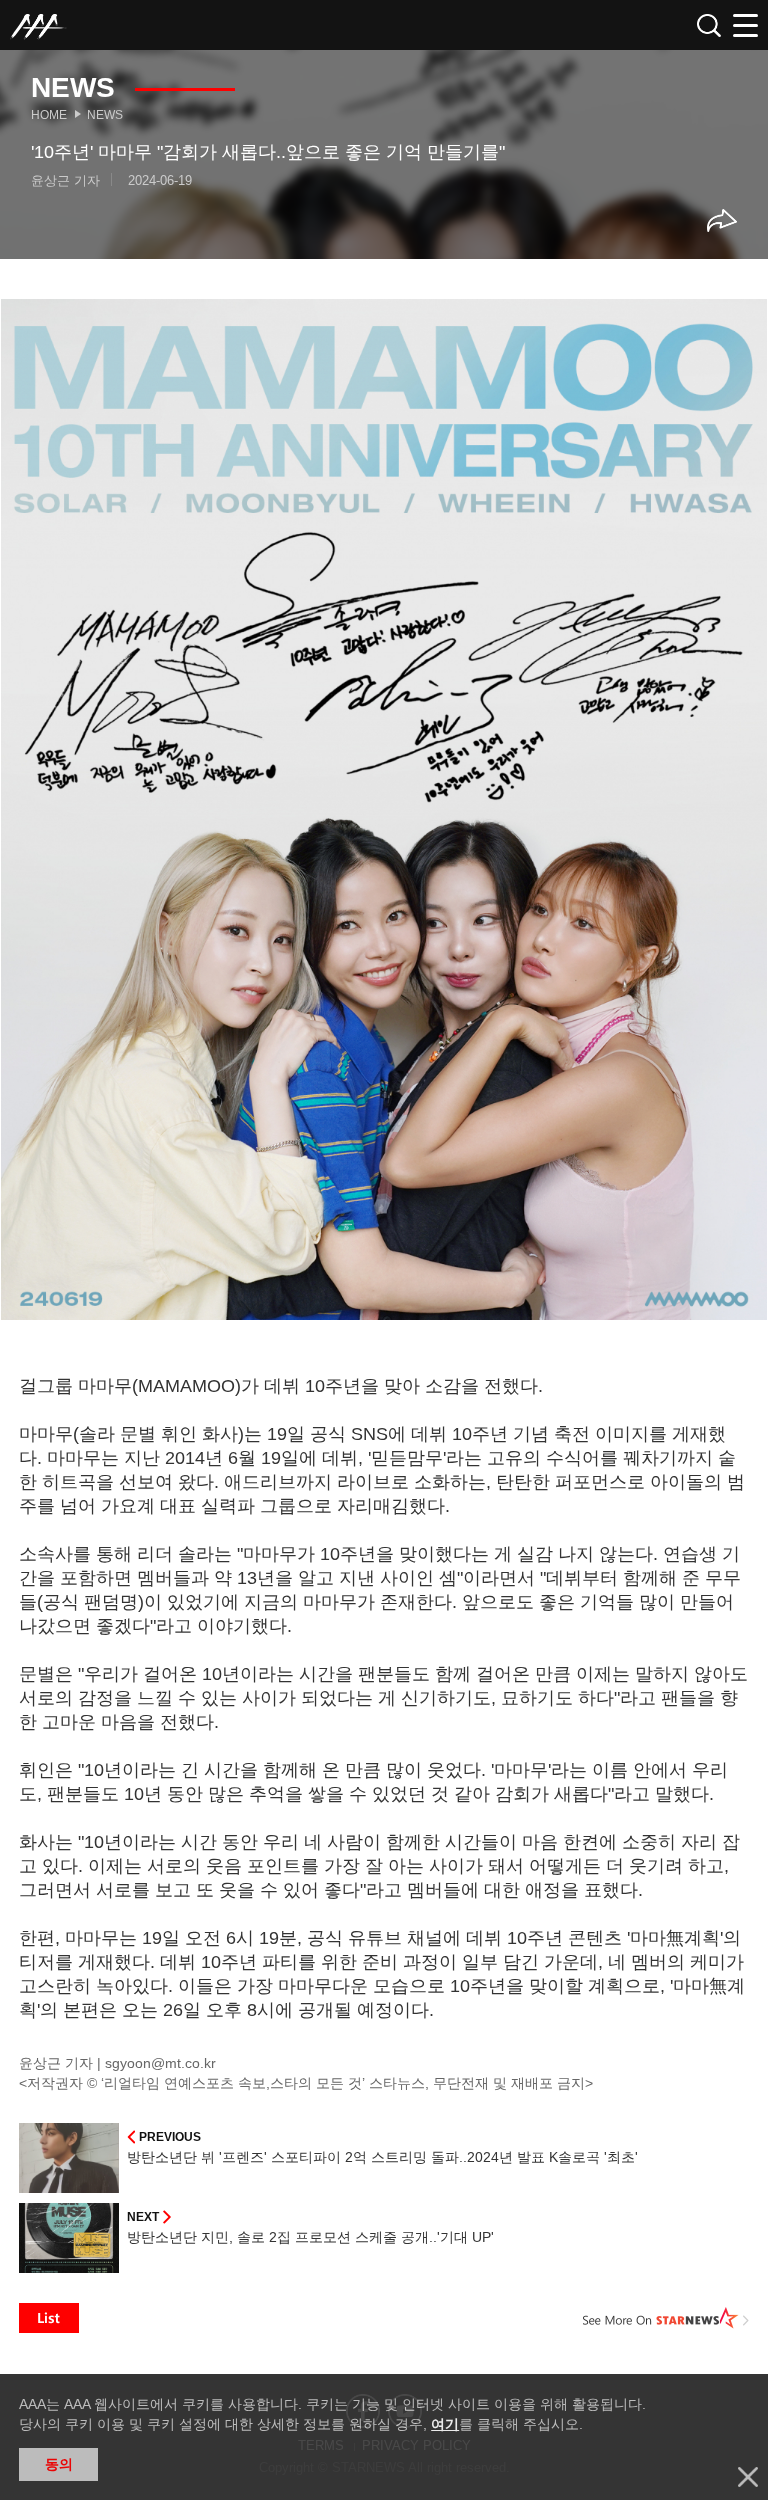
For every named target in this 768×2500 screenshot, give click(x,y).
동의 (59, 2464)
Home (49, 115)
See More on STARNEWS (666, 2318)
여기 (445, 2424)
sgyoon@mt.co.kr (160, 2063)
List (49, 2318)
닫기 (748, 2477)
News (105, 115)
